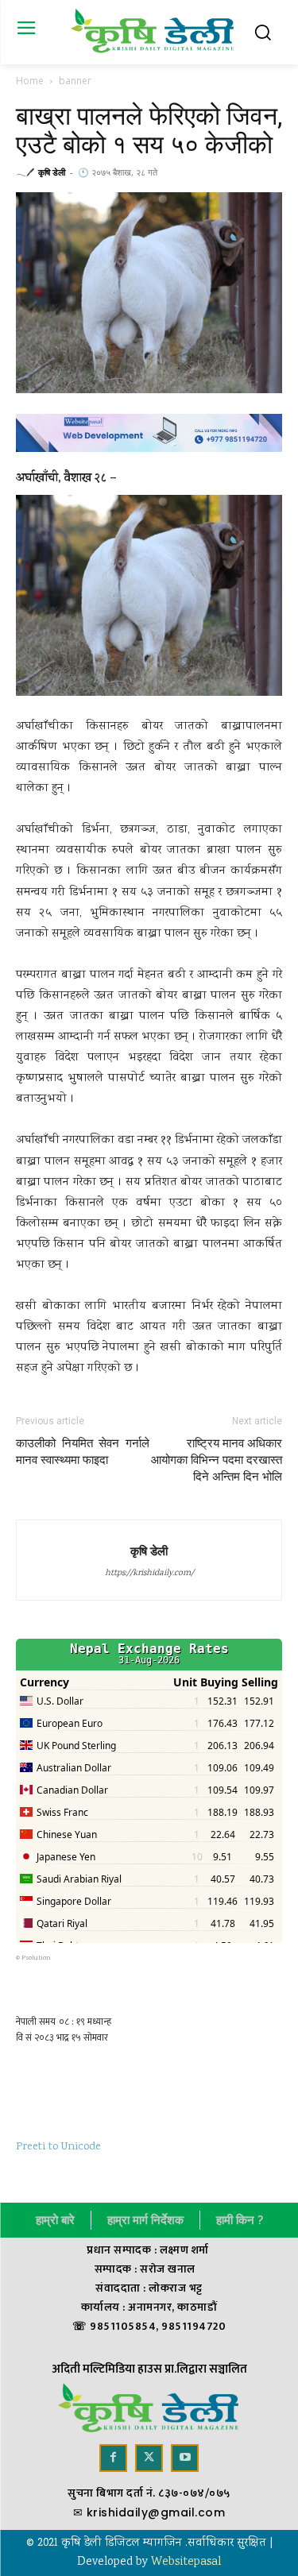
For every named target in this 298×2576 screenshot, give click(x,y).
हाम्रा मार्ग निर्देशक (145, 2220)
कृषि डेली (52, 172)
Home (30, 81)
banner (75, 81)
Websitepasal (186, 2562)
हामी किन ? (240, 2220)
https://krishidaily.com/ (149, 1574)
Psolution (36, 1958)
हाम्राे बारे (55, 2220)
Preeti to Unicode (58, 2147)
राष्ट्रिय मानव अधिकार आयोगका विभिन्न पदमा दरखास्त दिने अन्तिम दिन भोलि (217, 1460)
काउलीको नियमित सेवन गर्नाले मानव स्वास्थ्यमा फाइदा (83, 1452)
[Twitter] (149, 2458)
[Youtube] (185, 2458)
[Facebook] (113, 2458)
